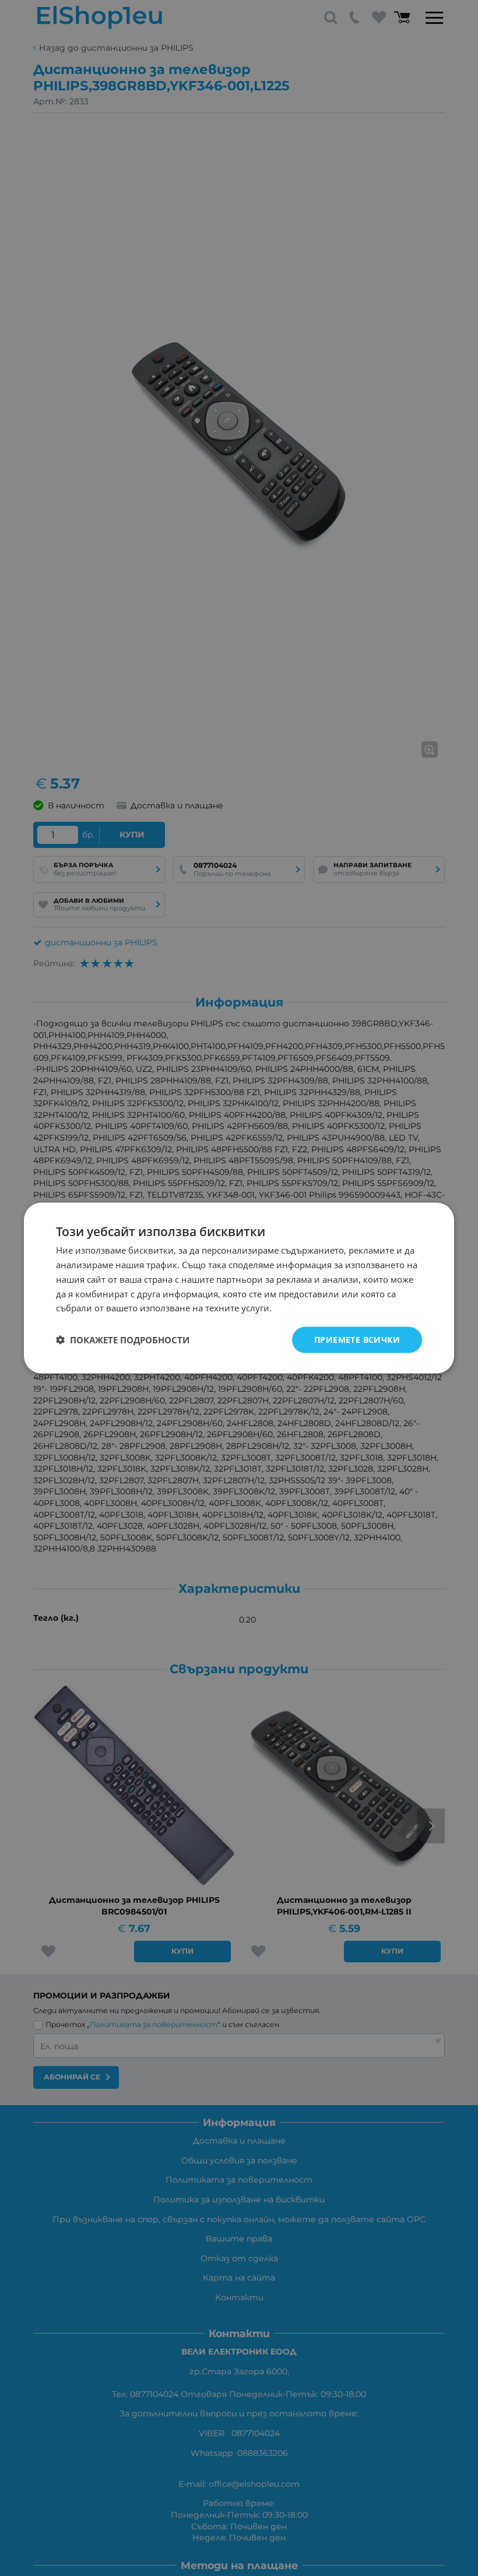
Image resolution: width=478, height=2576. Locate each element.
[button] (123, 1340)
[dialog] (239, 1288)
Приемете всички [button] (357, 1340)
